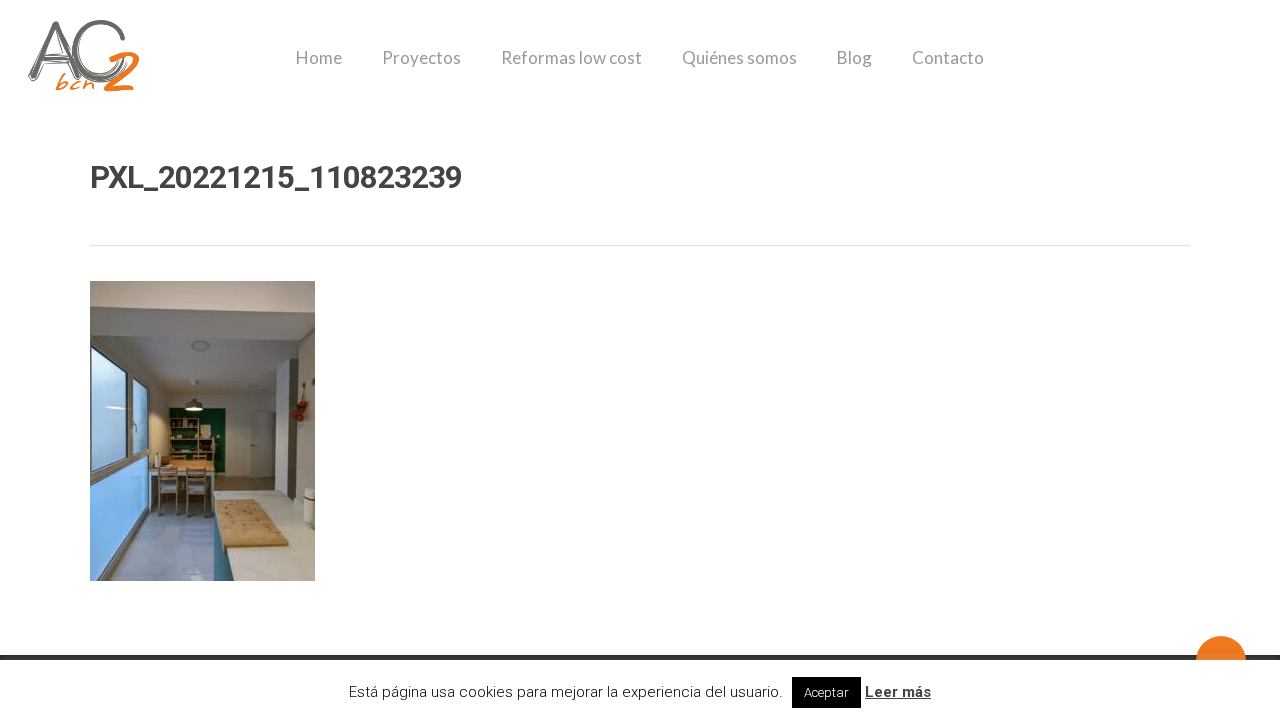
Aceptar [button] (826, 692)
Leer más (898, 692)
